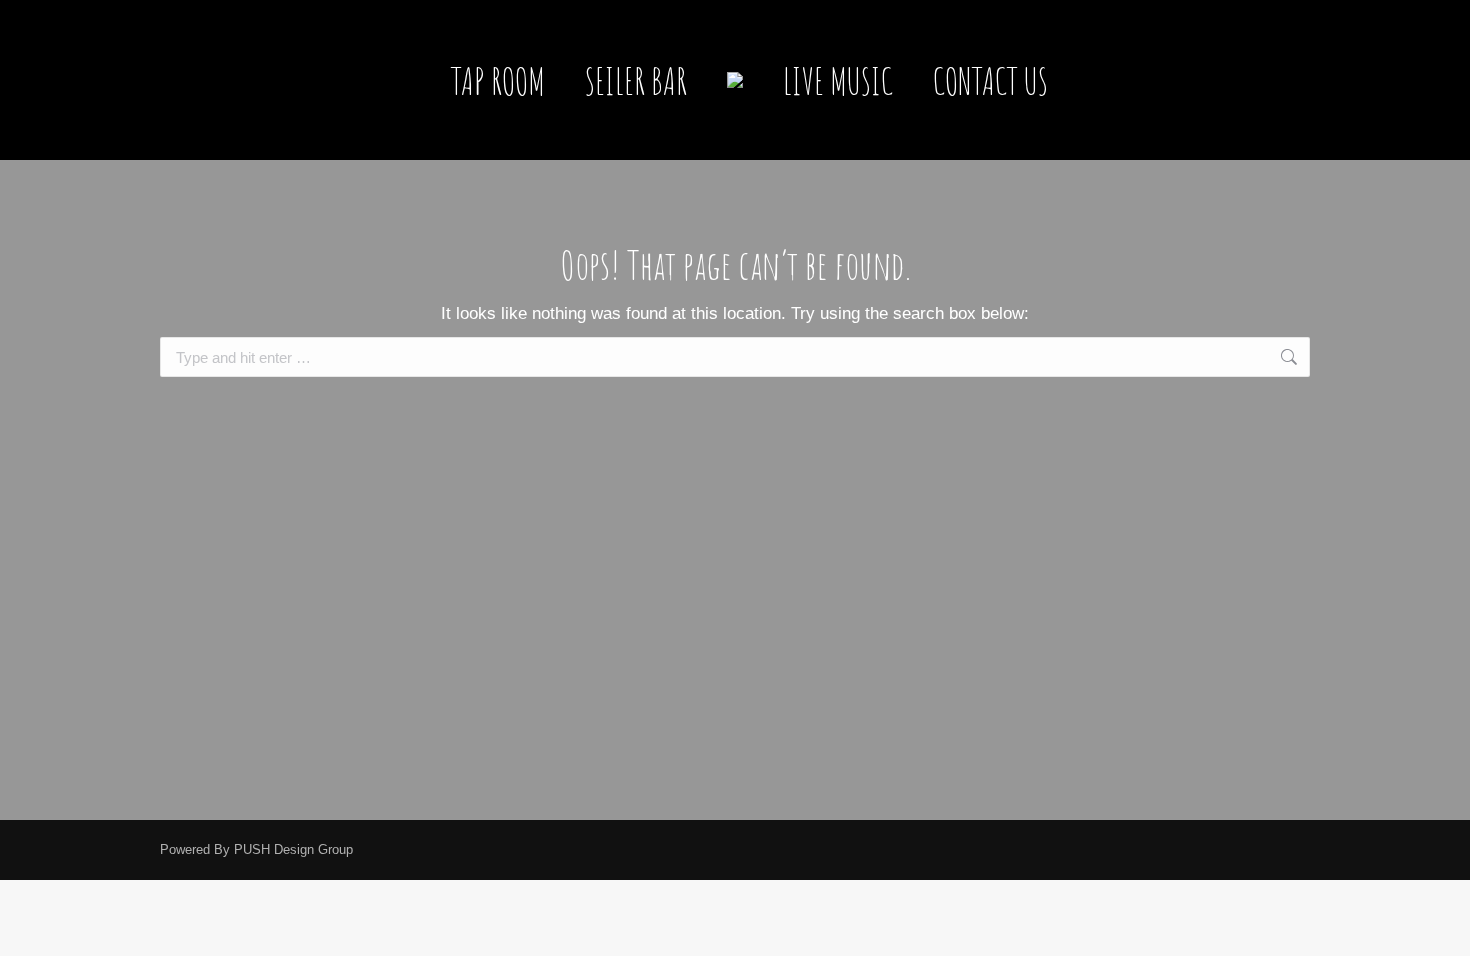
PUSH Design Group (293, 849)
